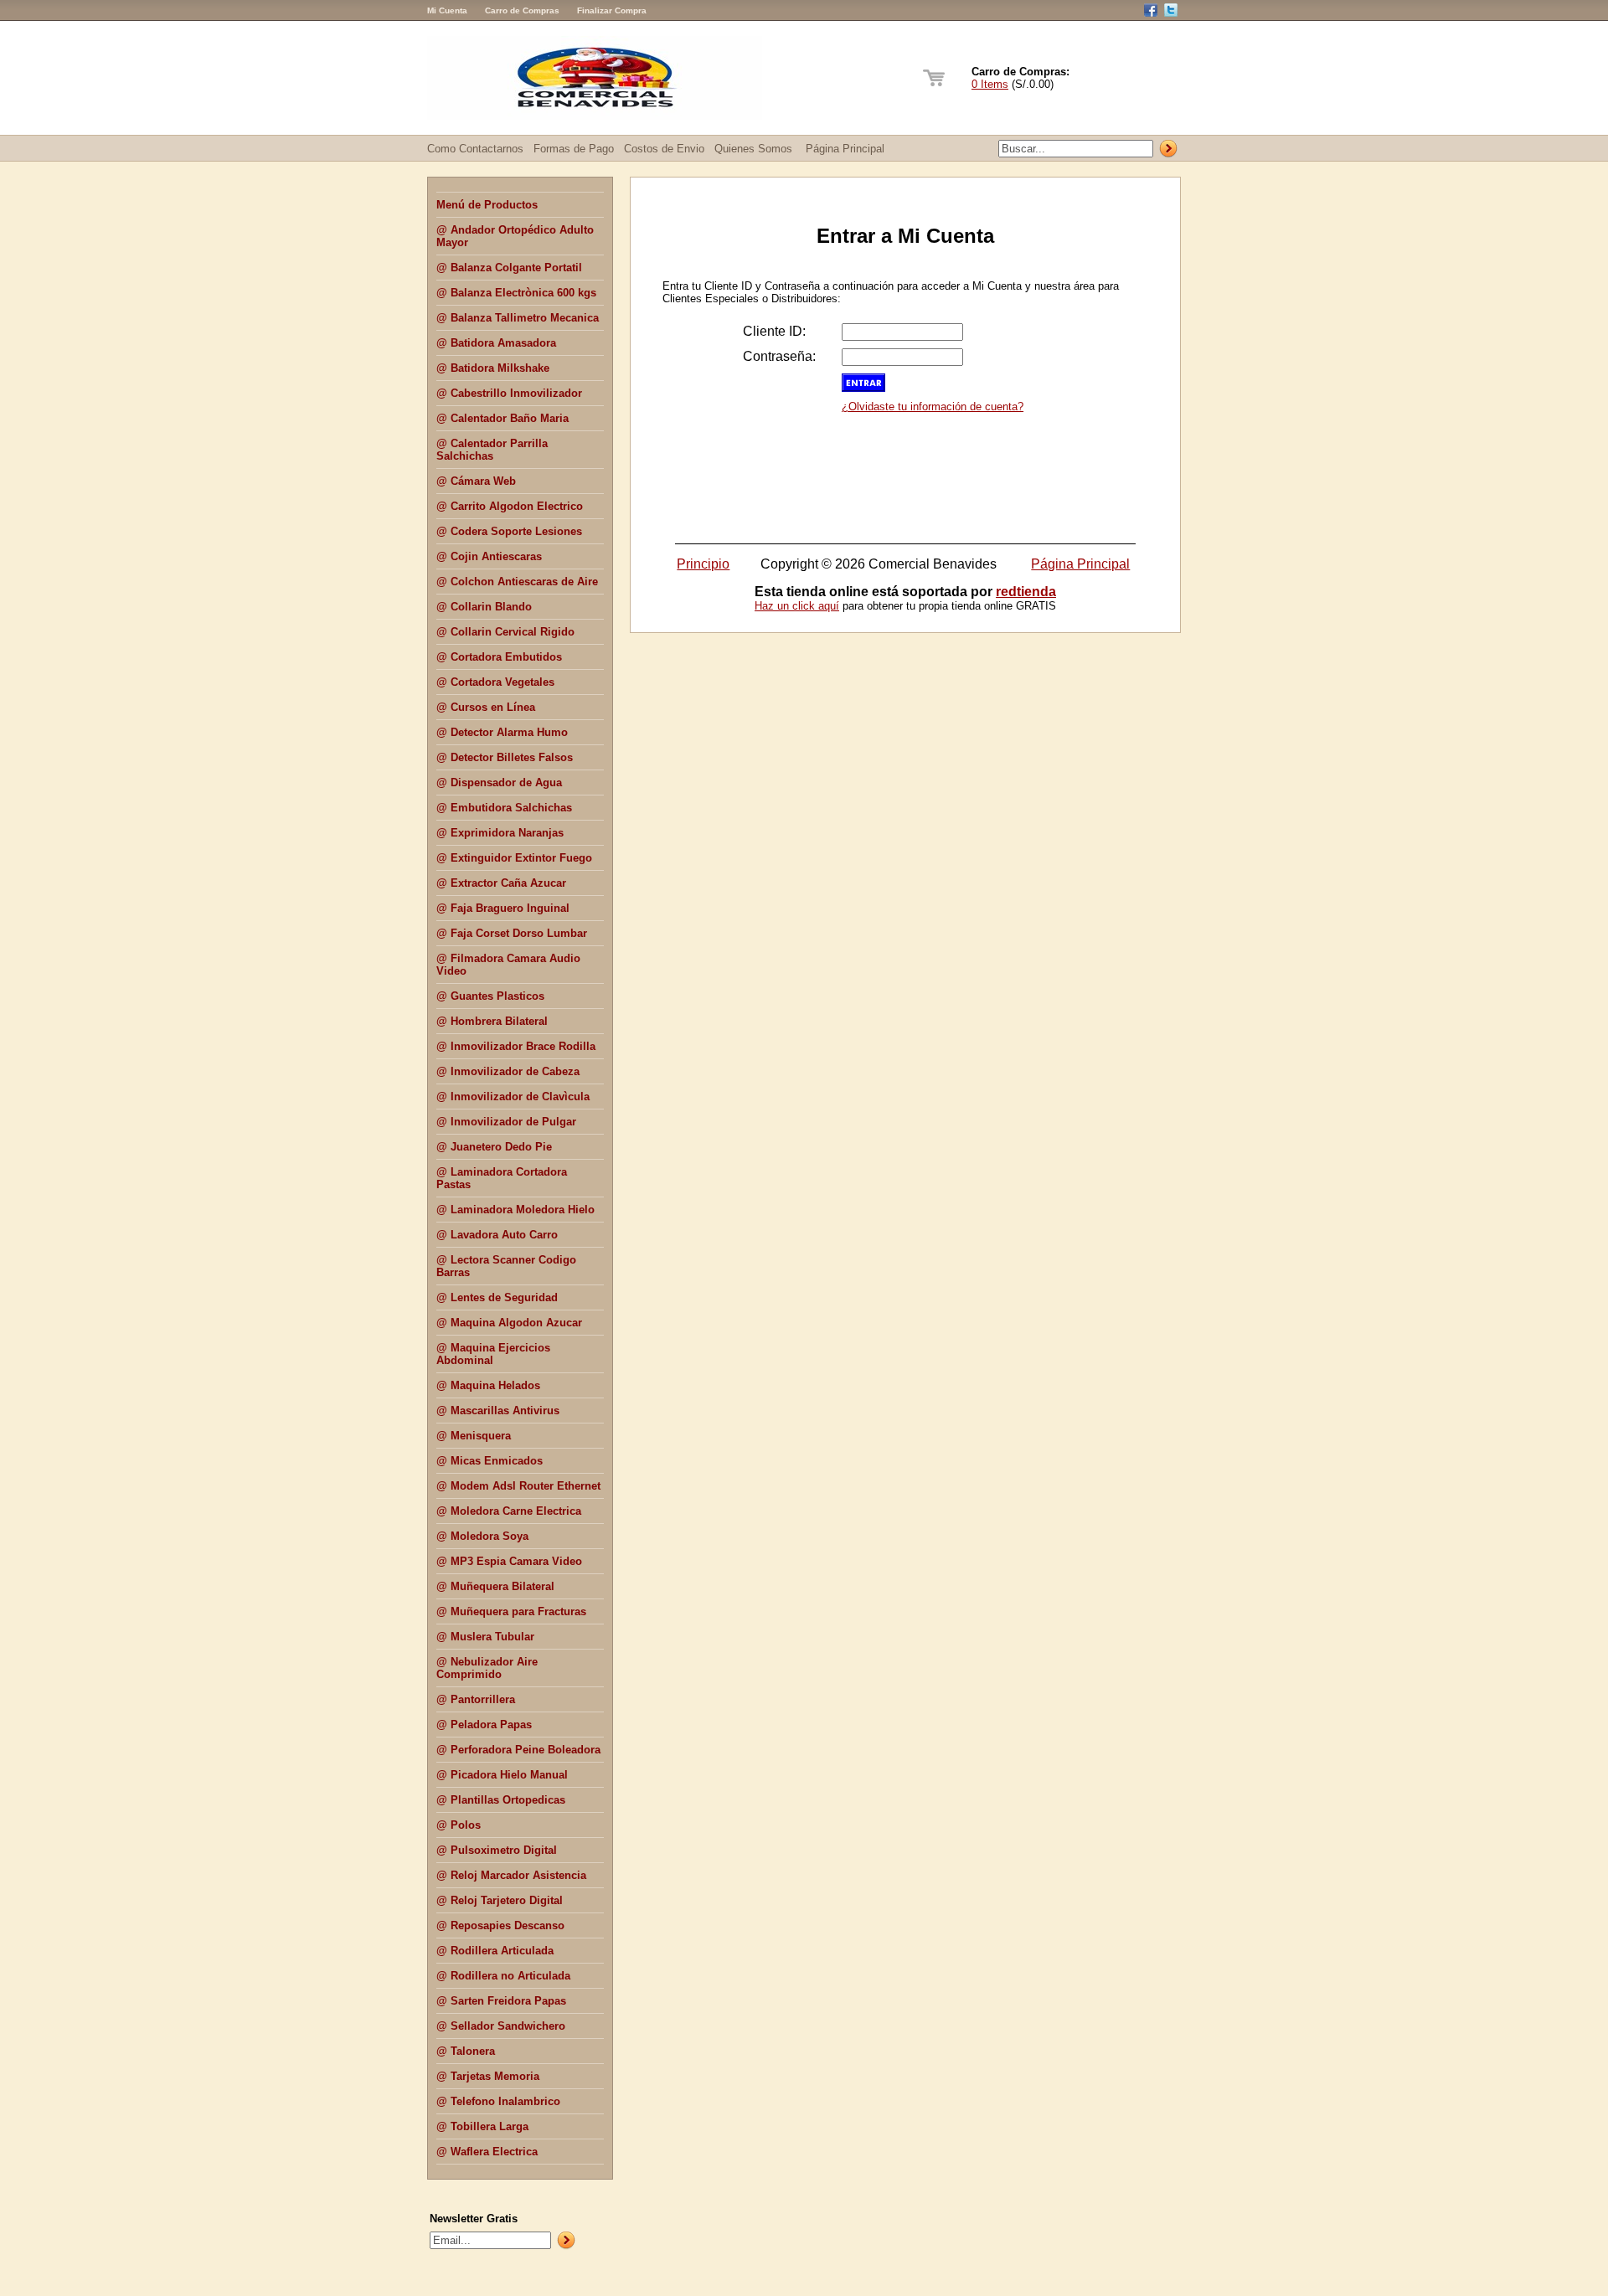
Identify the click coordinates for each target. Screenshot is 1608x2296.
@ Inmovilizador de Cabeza (508, 1071)
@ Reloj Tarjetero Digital (500, 1900)
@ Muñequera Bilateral (495, 1586)
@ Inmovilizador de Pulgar (506, 1122)
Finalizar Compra (612, 10)
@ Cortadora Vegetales (495, 682)
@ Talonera (466, 2051)
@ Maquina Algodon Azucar (509, 1323)
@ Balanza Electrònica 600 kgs (516, 293)
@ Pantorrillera (476, 1699)
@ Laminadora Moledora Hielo (515, 1210)
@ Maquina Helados (488, 1385)
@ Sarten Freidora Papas (501, 2001)
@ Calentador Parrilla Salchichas (492, 450)
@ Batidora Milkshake (493, 368)
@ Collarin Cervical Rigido (505, 632)
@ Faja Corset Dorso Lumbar (512, 933)
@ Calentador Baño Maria (502, 418)
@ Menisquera (474, 1436)
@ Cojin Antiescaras (489, 556)
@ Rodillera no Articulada (503, 1976)
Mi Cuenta (447, 10)
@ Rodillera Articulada (495, 1951)
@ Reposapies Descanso (500, 1925)
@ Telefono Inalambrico (498, 2101)
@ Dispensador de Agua (499, 782)
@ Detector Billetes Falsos (505, 757)
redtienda (1026, 592)
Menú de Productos (487, 205)
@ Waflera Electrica (487, 2152)
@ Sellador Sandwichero (501, 2026)
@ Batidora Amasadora (496, 343)
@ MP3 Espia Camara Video (509, 1561)
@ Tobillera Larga (482, 2126)
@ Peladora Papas (484, 1725)
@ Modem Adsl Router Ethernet (518, 1486)
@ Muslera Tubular (485, 1637)
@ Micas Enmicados (490, 1461)
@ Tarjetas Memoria (488, 2076)
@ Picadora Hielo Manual (502, 1775)
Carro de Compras (522, 10)
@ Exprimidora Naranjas (500, 833)
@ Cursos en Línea (486, 707)
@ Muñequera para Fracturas (511, 1611)
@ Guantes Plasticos (490, 996)
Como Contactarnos (475, 149)
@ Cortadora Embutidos (499, 657)
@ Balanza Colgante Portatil (509, 268)
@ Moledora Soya (482, 1536)
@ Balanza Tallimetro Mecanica (518, 318)
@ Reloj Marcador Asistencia (511, 1875)
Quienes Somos (753, 149)
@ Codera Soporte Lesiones (509, 531)
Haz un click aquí (797, 606)
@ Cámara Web (476, 481)
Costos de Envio (664, 149)
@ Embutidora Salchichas (504, 808)
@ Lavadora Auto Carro (497, 1235)
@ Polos (459, 1825)
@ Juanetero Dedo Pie (494, 1147)
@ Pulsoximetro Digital (497, 1850)
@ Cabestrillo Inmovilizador (509, 393)
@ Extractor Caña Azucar (501, 883)
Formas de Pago (574, 149)
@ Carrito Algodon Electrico (510, 506)
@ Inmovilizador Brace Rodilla (516, 1046)
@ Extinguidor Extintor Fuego (514, 858)
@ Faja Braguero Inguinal (503, 908)
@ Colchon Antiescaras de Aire (517, 582)
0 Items (990, 84)
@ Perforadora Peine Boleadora (518, 1750)
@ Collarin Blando (484, 607)
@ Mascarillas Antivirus (498, 1411)
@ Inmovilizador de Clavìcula (513, 1097)
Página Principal (845, 149)
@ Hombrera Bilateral (492, 1021)
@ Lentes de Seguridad (497, 1297)
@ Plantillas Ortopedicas (501, 1800)
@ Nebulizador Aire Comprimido (487, 1668)
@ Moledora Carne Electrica (509, 1511)
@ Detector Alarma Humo (502, 732)
